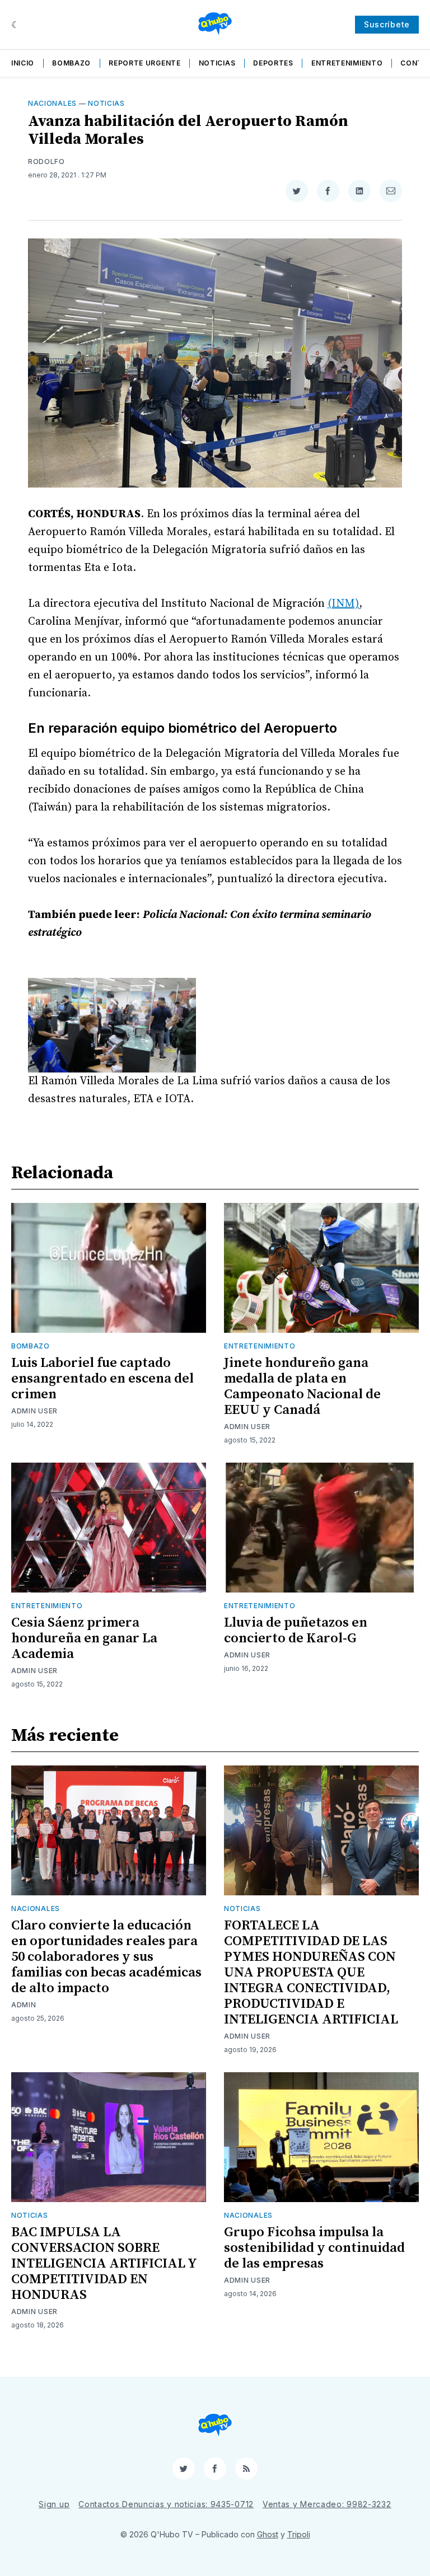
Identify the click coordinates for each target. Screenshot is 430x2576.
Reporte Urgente (145, 63)
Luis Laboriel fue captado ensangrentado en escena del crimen (102, 1379)
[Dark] (15, 25)
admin (24, 2005)
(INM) (343, 604)
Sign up (54, 2504)
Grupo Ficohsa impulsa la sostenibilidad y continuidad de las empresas (314, 2248)
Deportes (273, 63)
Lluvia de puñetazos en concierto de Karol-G (296, 1631)
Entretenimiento (347, 63)
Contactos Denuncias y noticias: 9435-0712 (166, 2504)
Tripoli (299, 2534)
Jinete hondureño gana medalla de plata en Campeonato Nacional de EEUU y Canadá (302, 1387)
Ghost (268, 2534)
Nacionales (52, 103)
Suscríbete (387, 24)
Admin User (34, 1411)
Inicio (23, 63)
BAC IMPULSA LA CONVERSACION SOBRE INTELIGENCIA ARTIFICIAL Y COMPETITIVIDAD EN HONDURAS (104, 2264)
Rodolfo (46, 161)
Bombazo (71, 63)
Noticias (217, 63)
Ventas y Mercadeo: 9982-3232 (327, 2504)
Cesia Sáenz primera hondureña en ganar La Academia (84, 1638)
